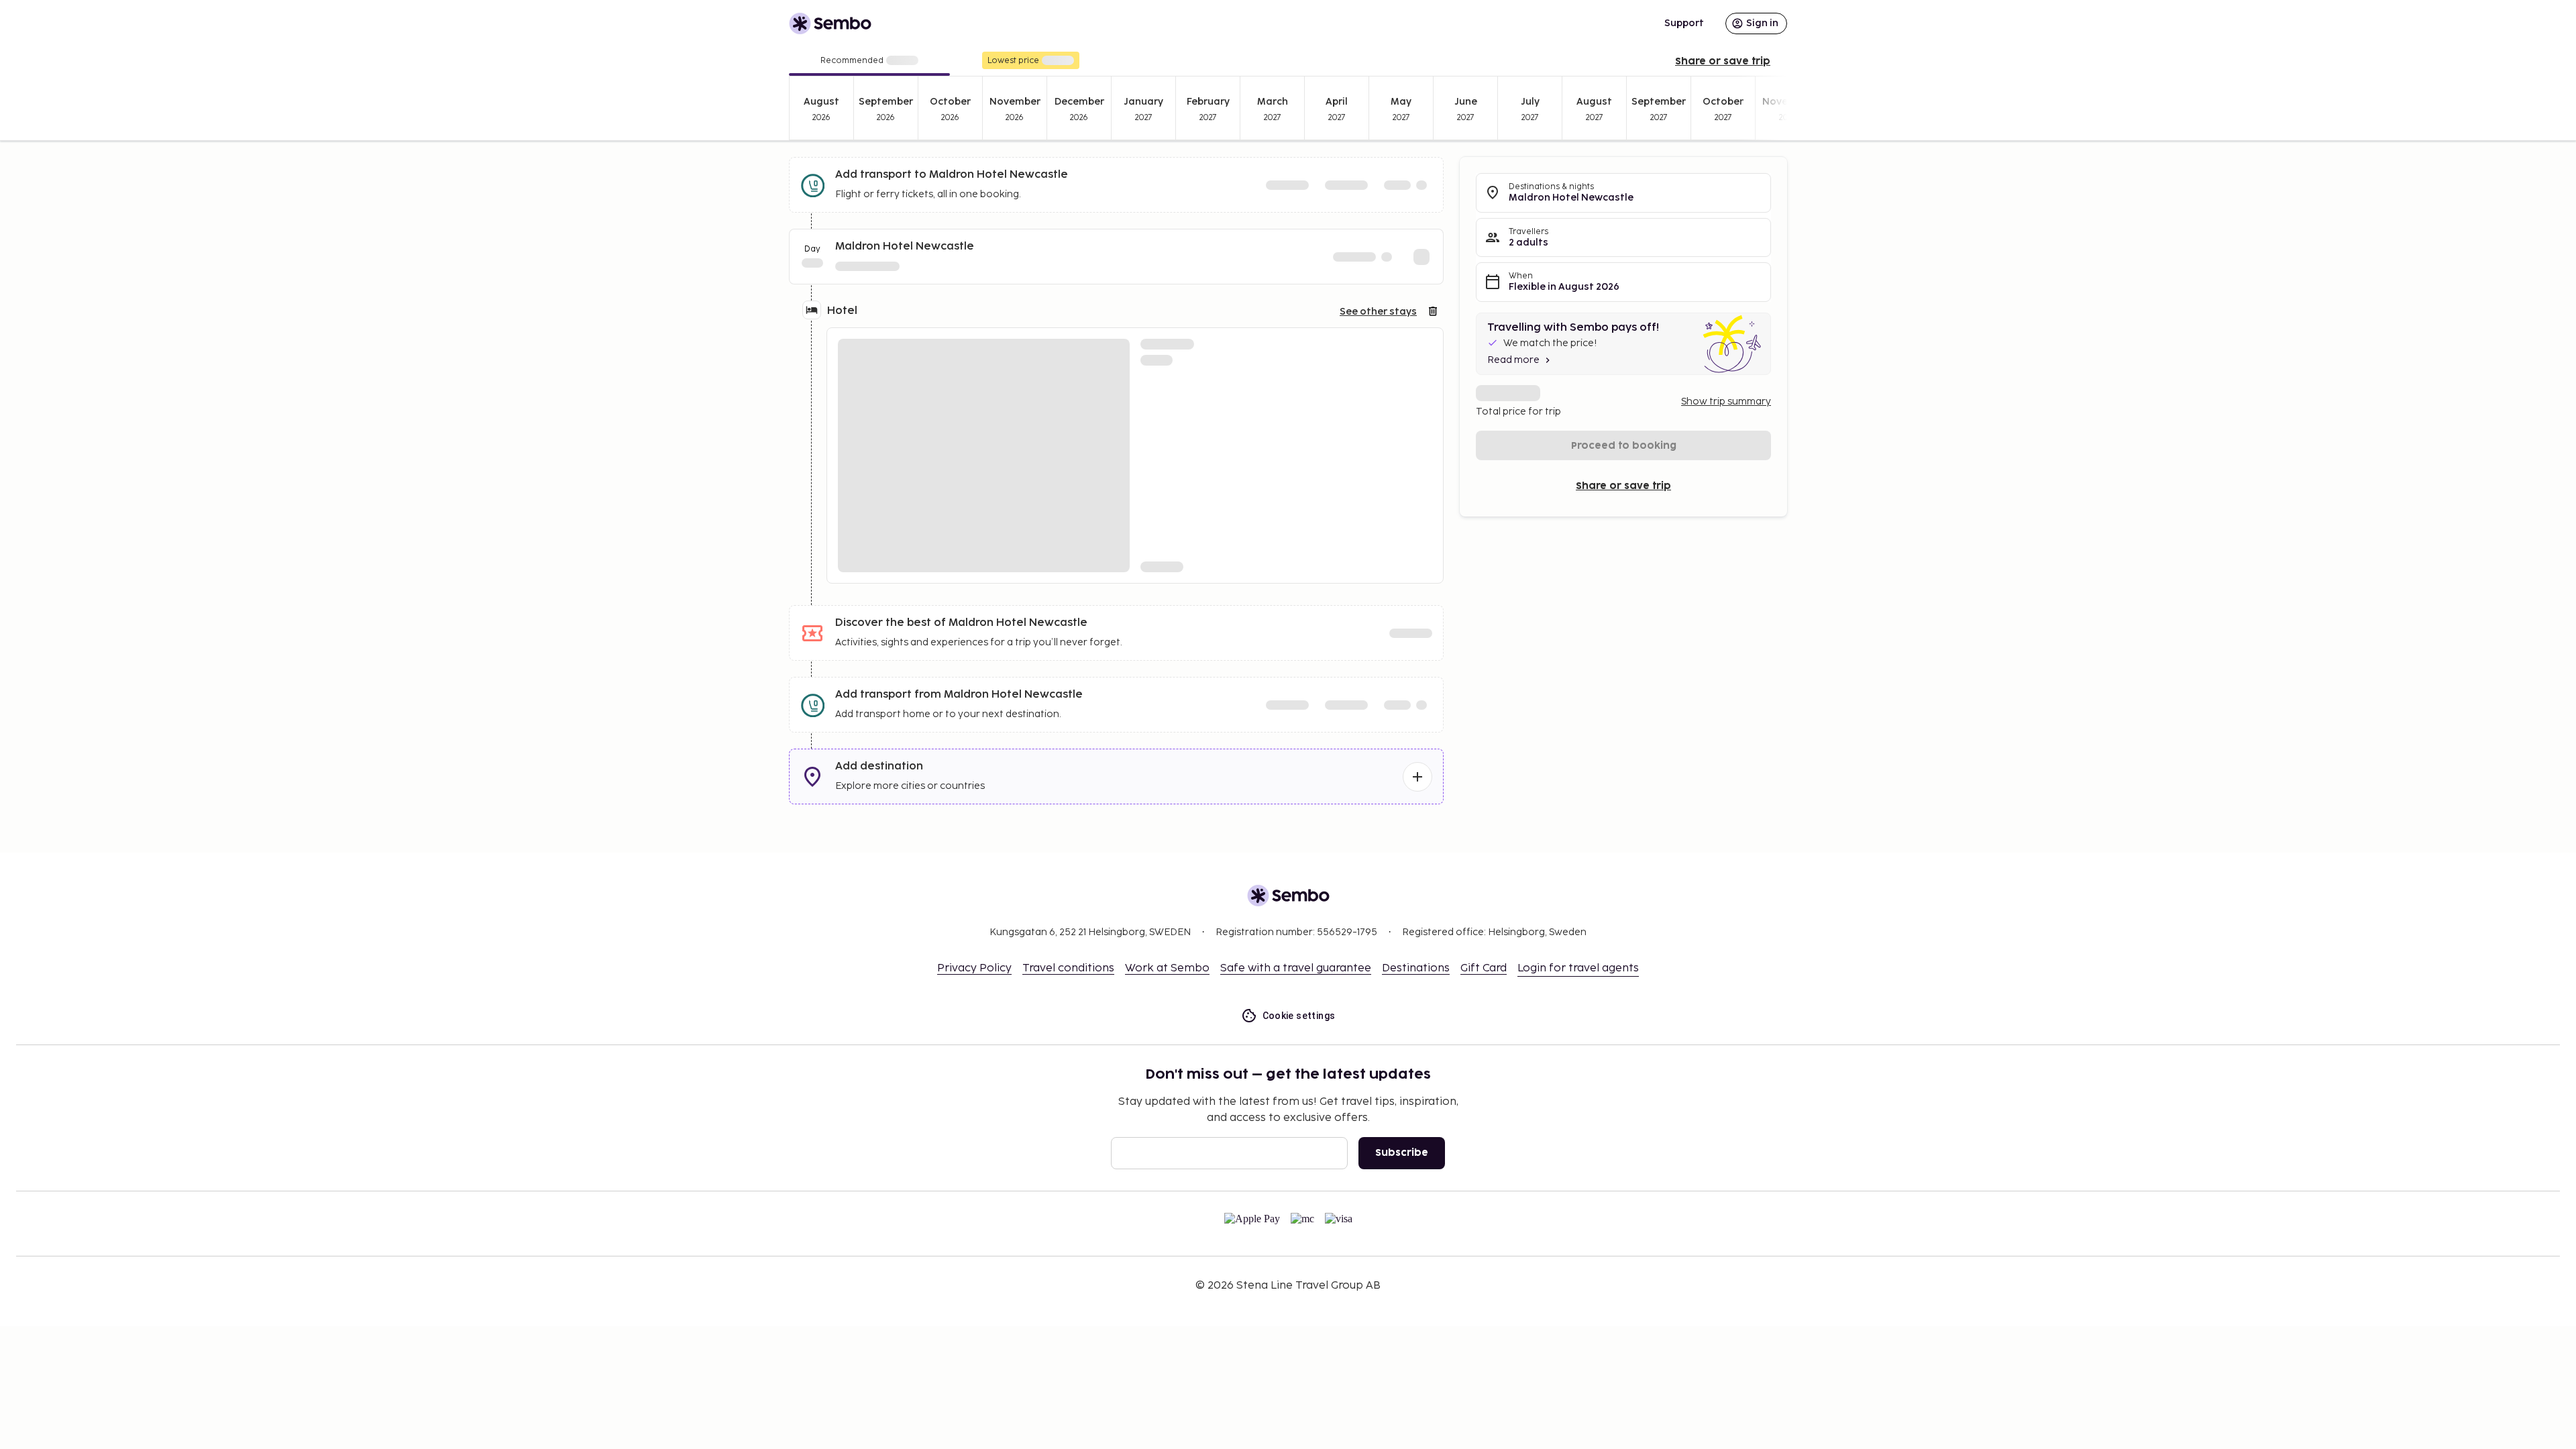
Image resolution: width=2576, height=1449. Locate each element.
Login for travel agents (1578, 968)
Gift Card (1484, 968)
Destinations (1416, 968)
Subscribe (1402, 1153)
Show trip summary (1726, 401)
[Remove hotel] (1433, 311)
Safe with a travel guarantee (1296, 968)
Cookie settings (1299, 1016)
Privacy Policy (974, 968)
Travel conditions (1068, 968)
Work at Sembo (1167, 968)
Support (1684, 23)
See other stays (1378, 312)
